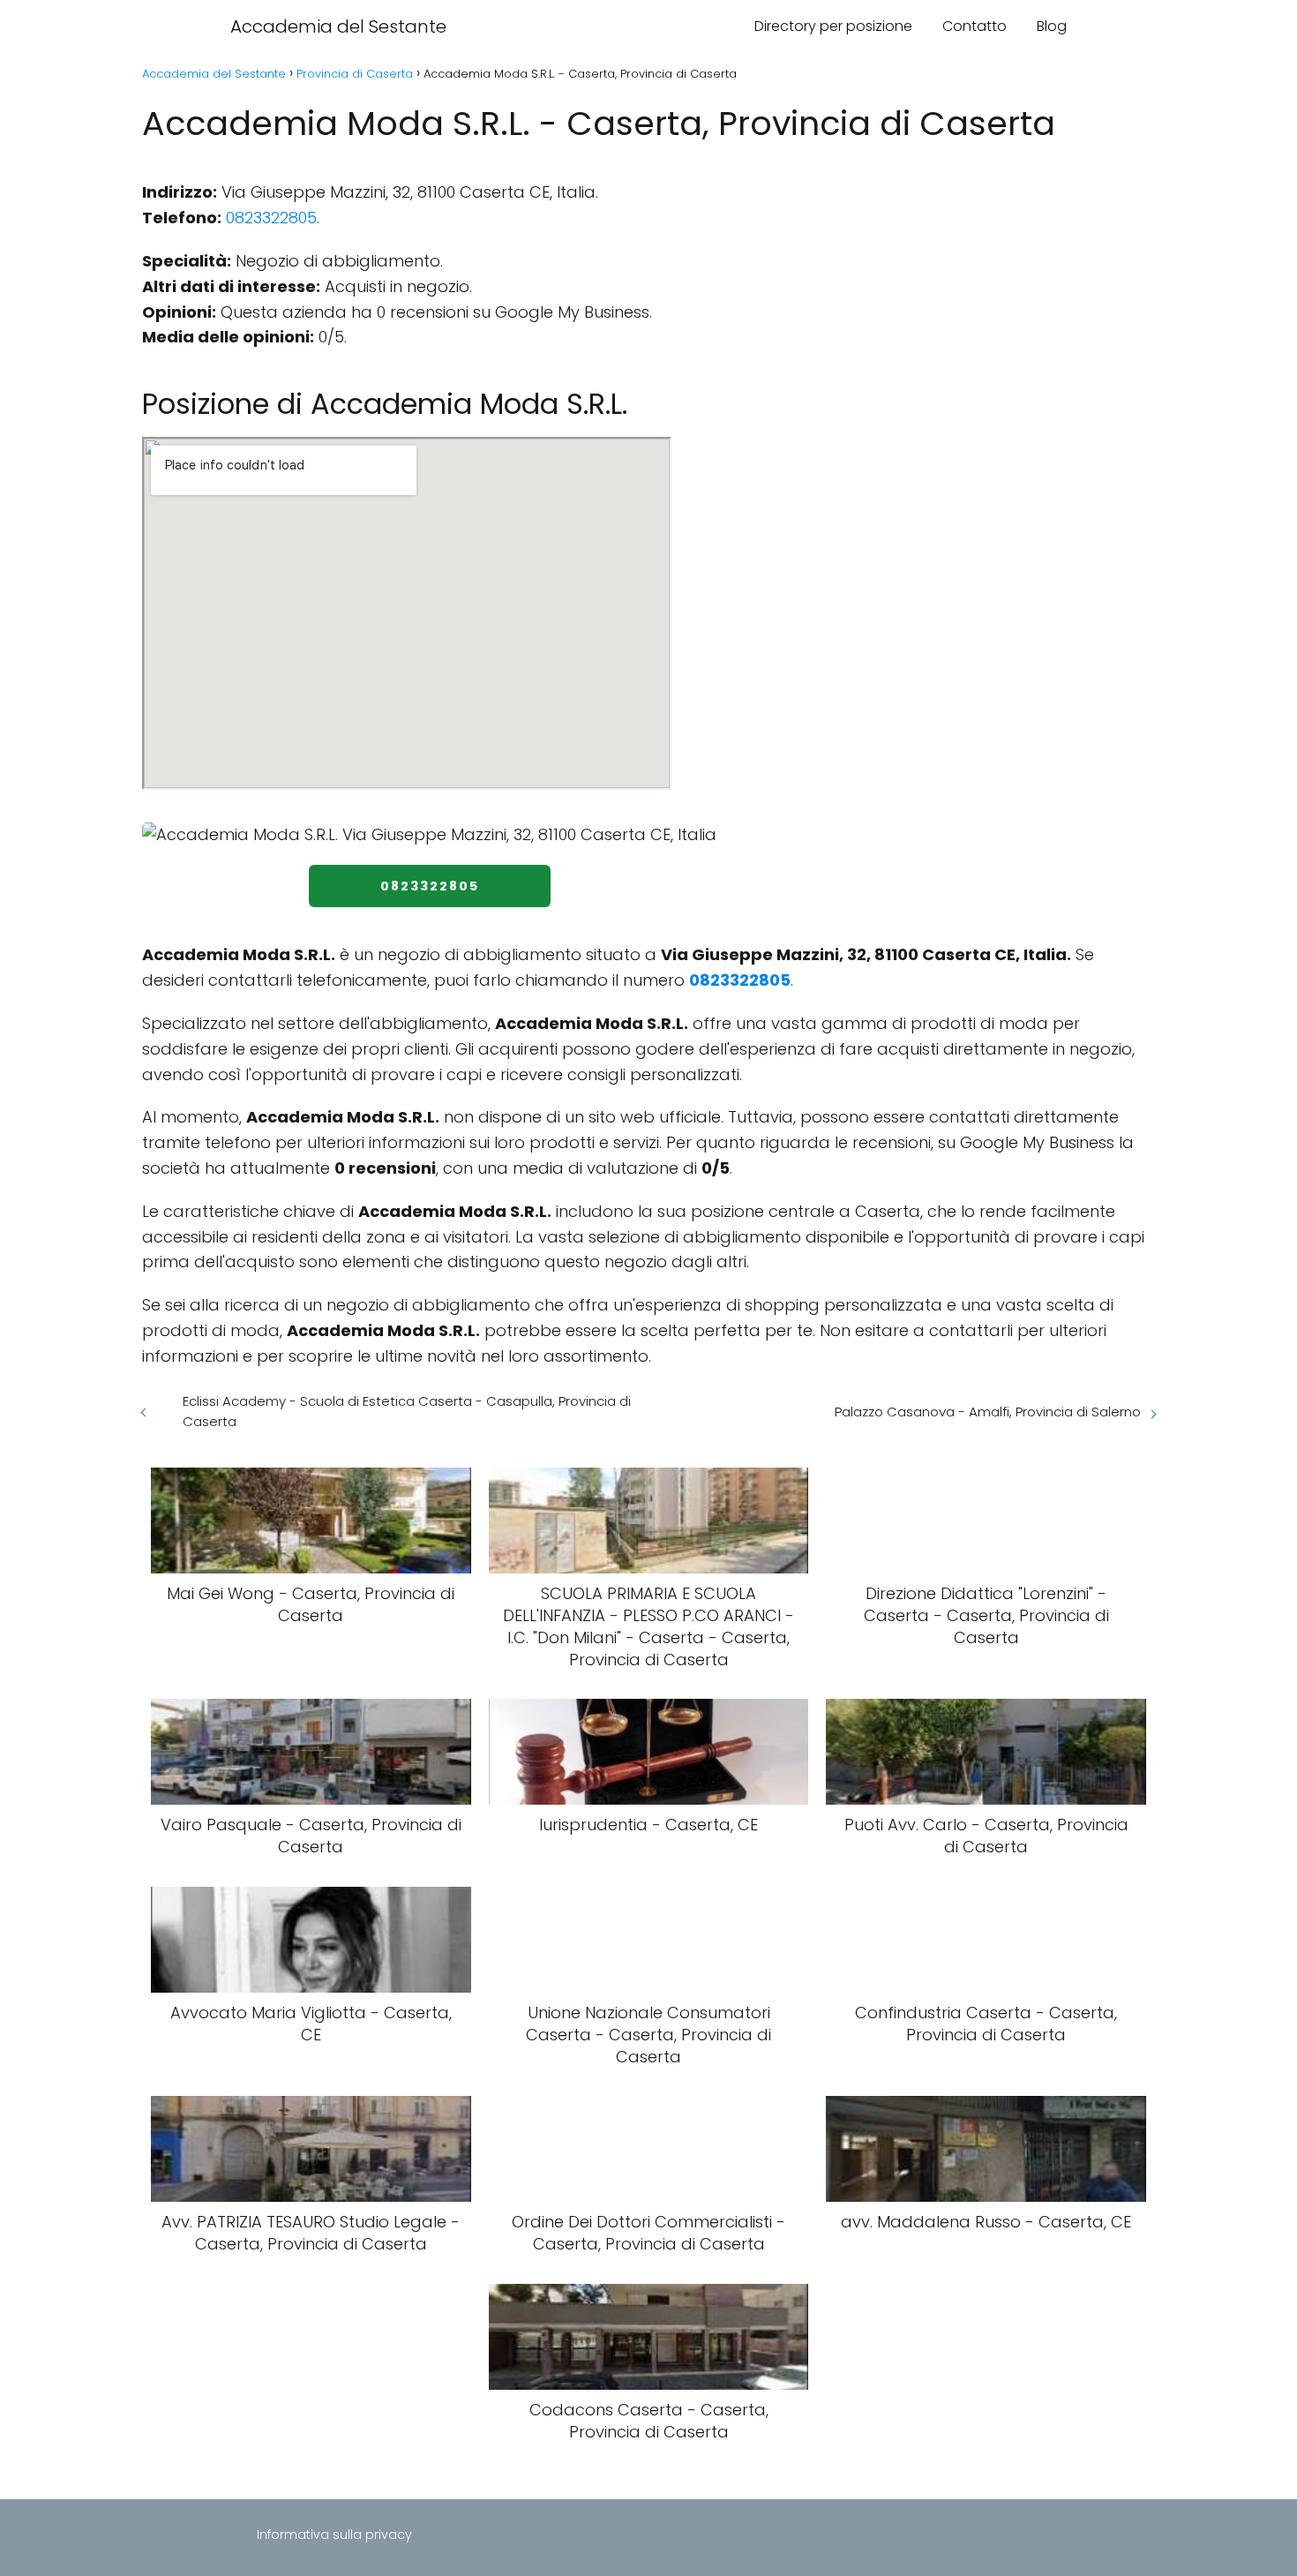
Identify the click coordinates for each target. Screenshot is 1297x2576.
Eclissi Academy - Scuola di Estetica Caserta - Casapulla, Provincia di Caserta (407, 1411)
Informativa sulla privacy (334, 2535)
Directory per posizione (833, 26)
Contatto (975, 26)
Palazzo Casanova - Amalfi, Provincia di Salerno (988, 1412)
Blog (1052, 26)
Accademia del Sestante (338, 26)
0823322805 (271, 218)
